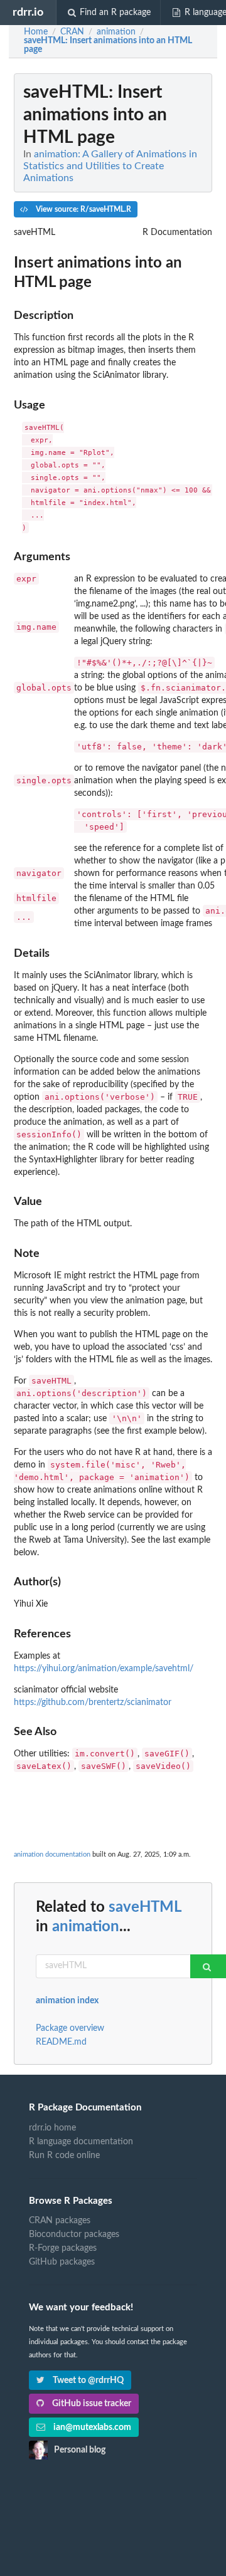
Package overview (70, 2028)
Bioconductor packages (74, 2234)
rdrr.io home (52, 2128)
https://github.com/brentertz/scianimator (93, 1703)
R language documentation (81, 2142)
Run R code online (64, 2156)
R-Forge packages (63, 2248)
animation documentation (52, 1854)
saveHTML (145, 1907)
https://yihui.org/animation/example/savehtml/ (104, 1669)
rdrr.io (28, 12)
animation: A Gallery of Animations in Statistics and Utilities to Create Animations (110, 166)
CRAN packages (60, 2221)
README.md (61, 2042)
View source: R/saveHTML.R (83, 209)
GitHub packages (62, 2262)
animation (86, 1927)
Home (36, 32)
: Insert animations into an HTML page (108, 45)
